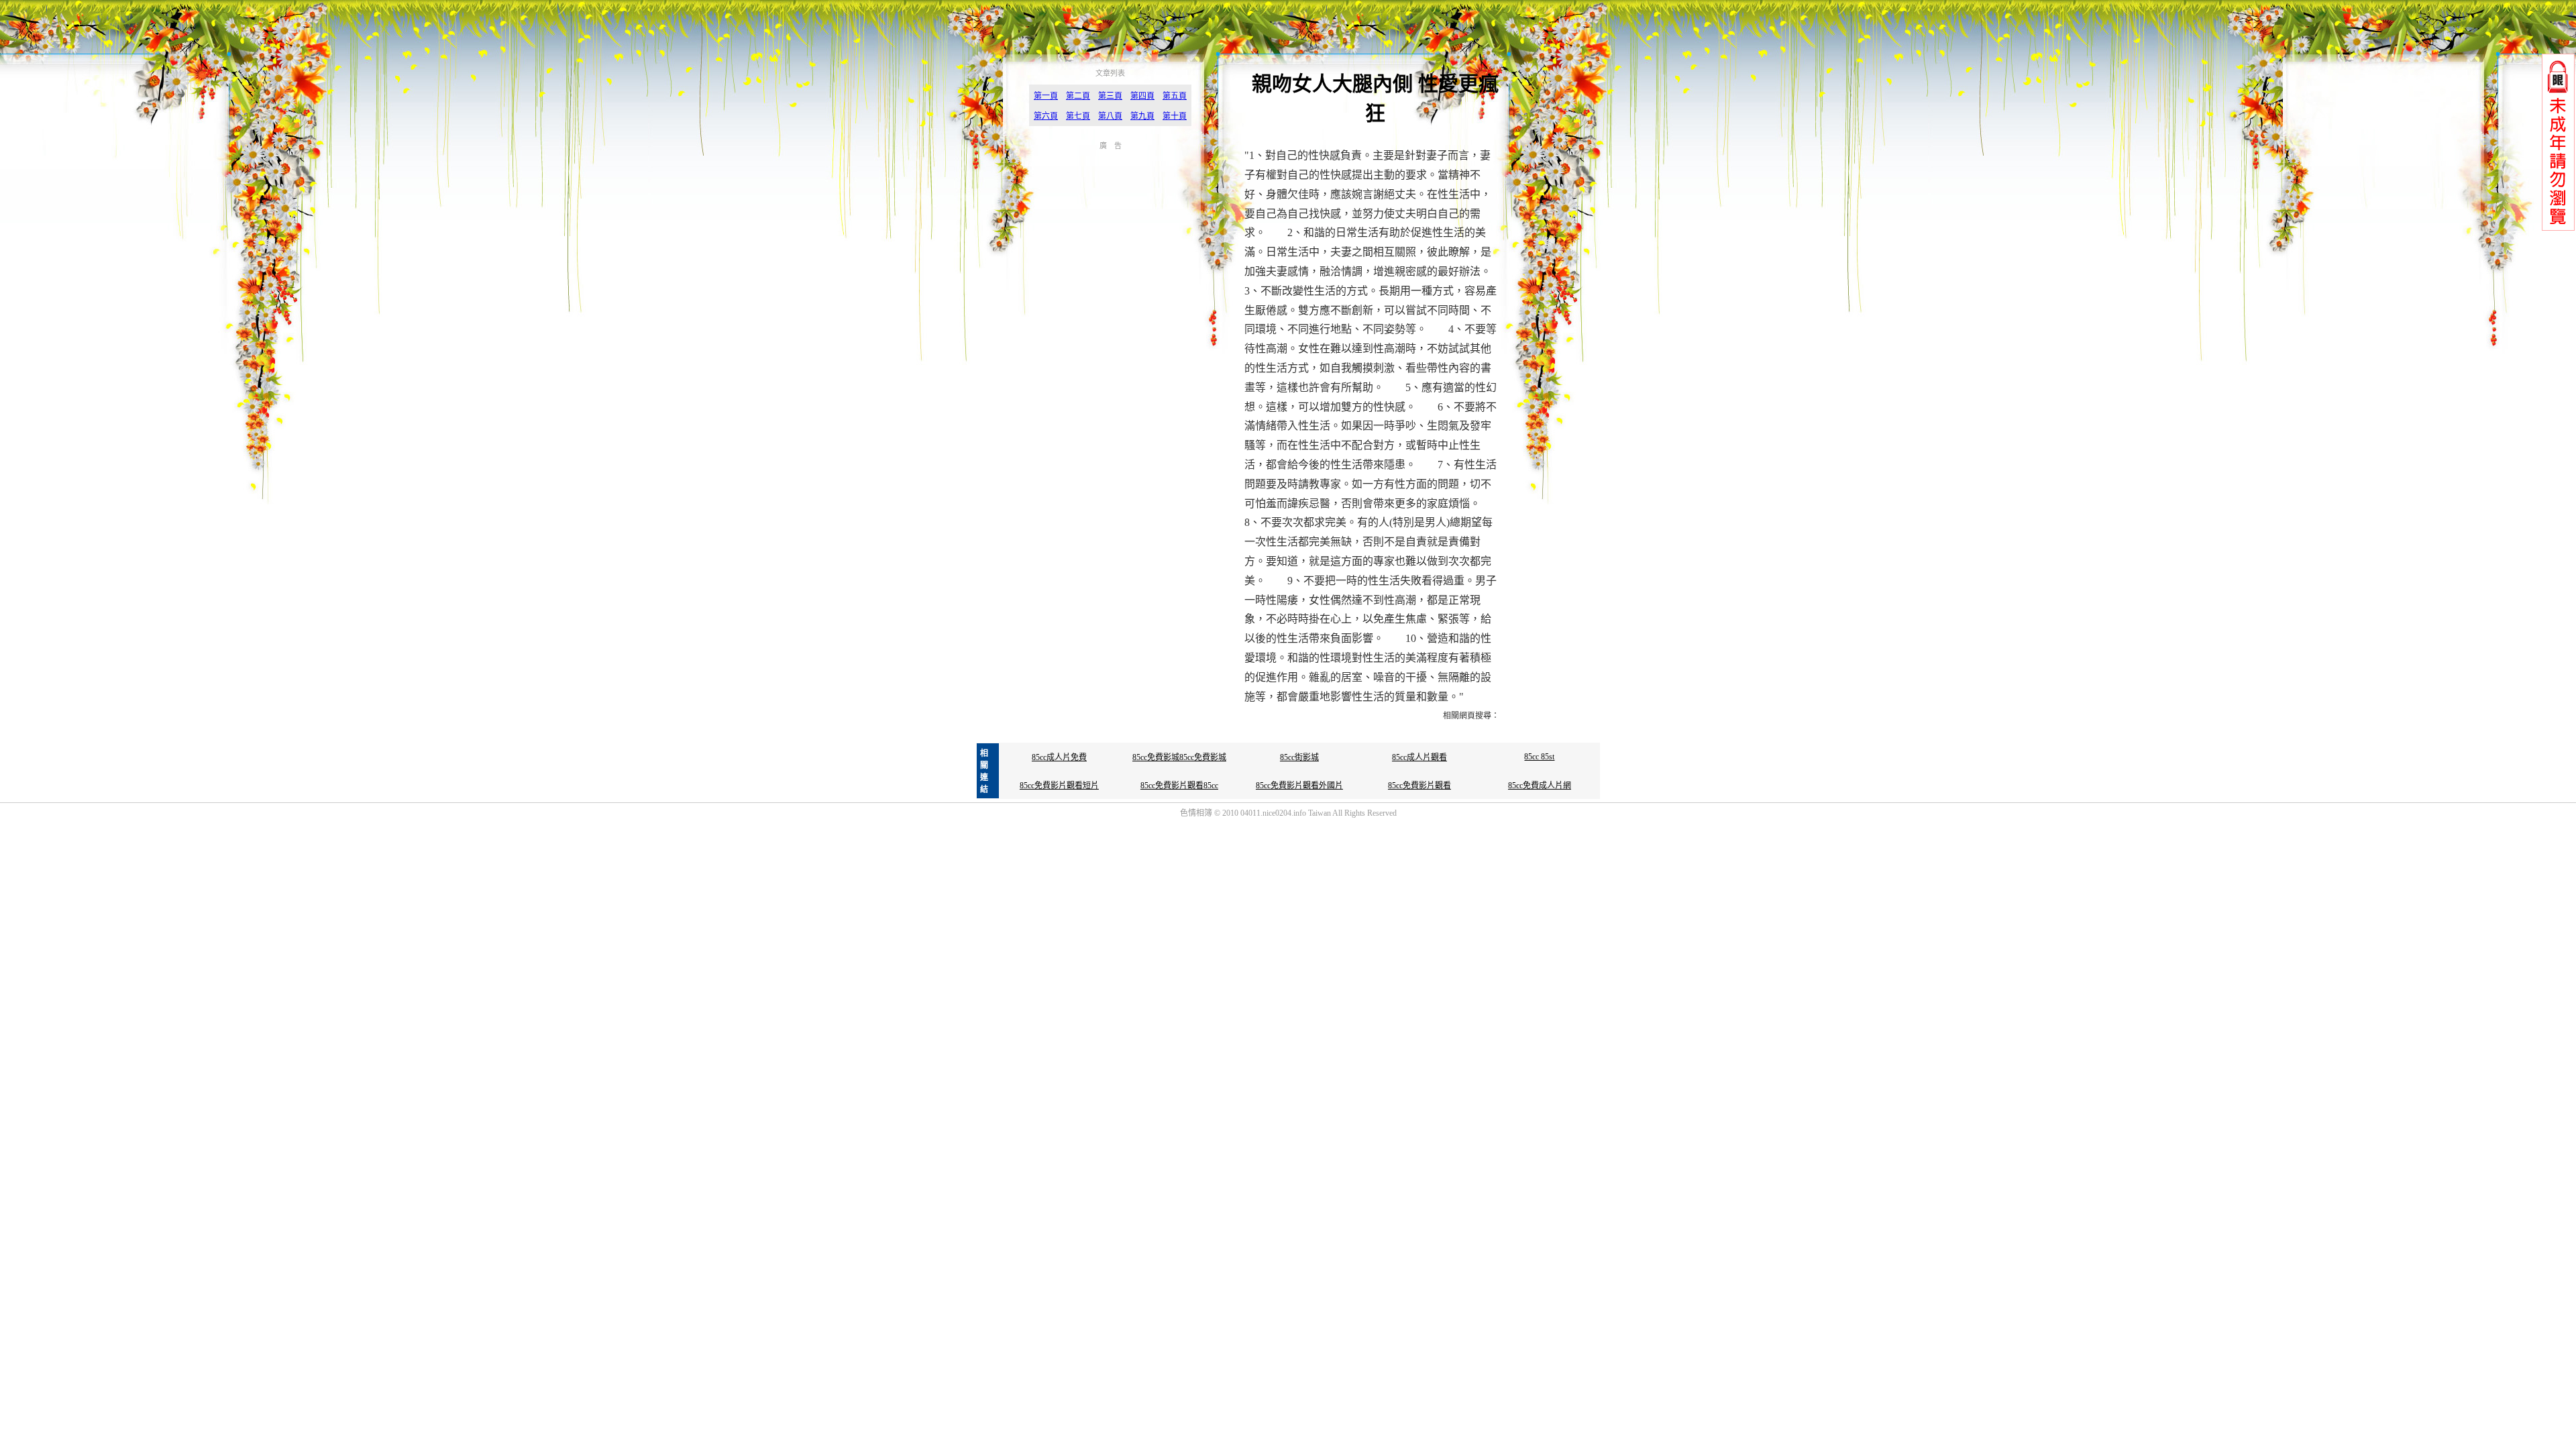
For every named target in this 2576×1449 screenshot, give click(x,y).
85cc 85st (1539, 757)
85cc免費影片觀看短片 (1059, 786)
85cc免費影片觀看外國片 (1299, 786)
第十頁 (1175, 116)
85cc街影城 (1299, 757)
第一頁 (1046, 96)
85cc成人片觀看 (1419, 757)
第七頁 (1078, 116)
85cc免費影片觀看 (1419, 786)
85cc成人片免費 (1059, 757)
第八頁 (1110, 116)
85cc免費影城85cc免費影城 (1179, 757)
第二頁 (1078, 96)
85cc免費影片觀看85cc (1179, 786)
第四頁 (1142, 96)
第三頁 (1110, 96)
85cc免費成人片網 (1540, 786)
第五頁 (1175, 96)
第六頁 (1046, 116)
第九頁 (1142, 116)
